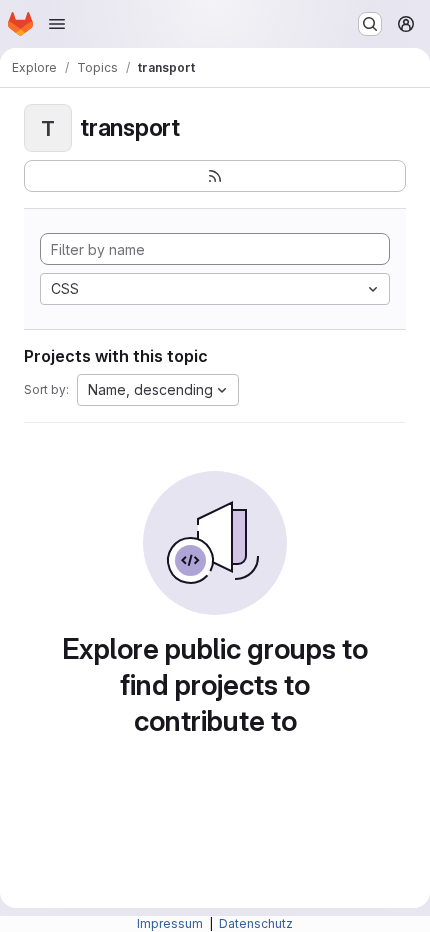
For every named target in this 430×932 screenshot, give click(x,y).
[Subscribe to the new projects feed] (215, 176)
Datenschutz (256, 923)
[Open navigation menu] (57, 24)
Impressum (171, 923)
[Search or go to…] (370, 24)
